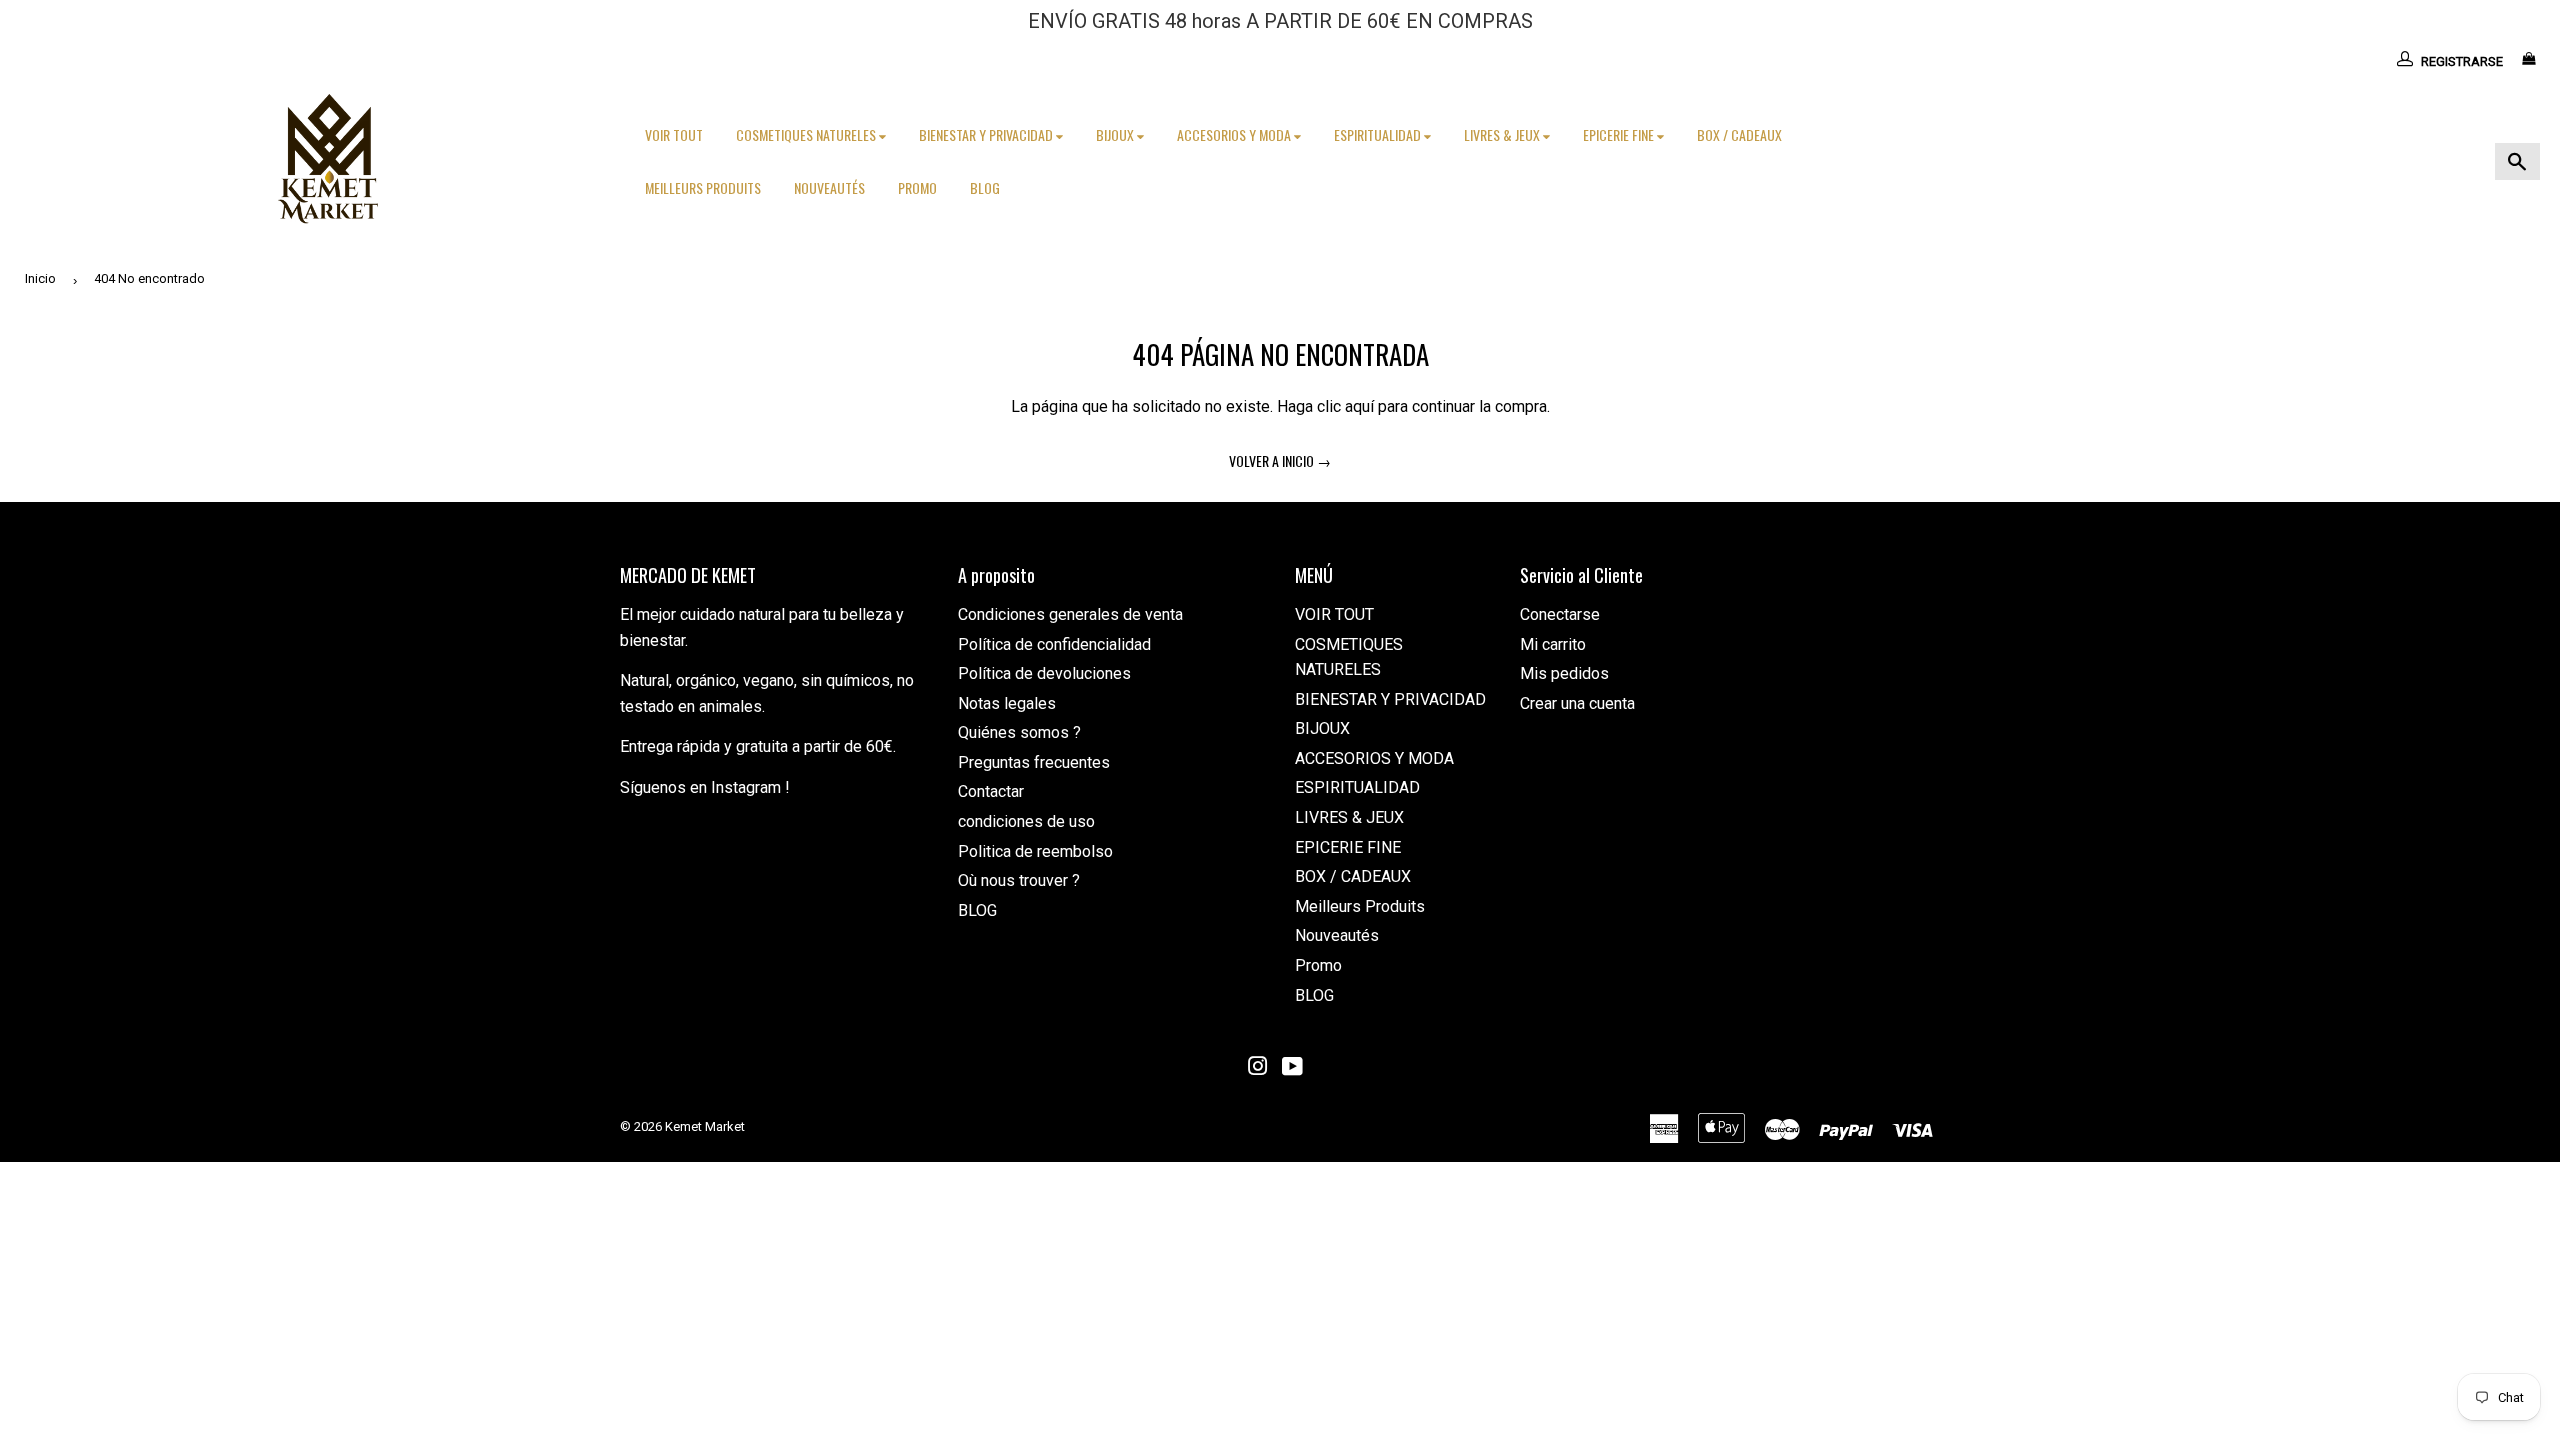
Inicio (40, 278)
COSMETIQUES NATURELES (807, 134)
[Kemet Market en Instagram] (1258, 1068)
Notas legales (1007, 703)
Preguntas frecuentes (1034, 762)
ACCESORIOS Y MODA (1235, 134)
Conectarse (1560, 614)
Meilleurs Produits (703, 187)
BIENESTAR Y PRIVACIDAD (987, 134)
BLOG (985, 187)
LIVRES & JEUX (1503, 134)
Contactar (991, 791)
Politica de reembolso (1035, 851)
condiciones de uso (1026, 821)
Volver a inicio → (1280, 460)
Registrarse (2462, 61)
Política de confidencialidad (1054, 644)
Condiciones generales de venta (1070, 614)
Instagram (746, 787)
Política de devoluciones (1044, 673)
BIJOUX (1116, 134)
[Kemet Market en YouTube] (1292, 1068)
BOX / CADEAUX (1739, 134)
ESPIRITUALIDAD (1379, 134)
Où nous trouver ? (1019, 880)
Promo (917, 187)
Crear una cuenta (1577, 703)
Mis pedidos (1564, 673)
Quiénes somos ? (1019, 732)
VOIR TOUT (674, 134)
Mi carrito (1553, 644)
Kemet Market (705, 1126)
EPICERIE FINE (1620, 134)
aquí (1359, 406)
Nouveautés (829, 187)
